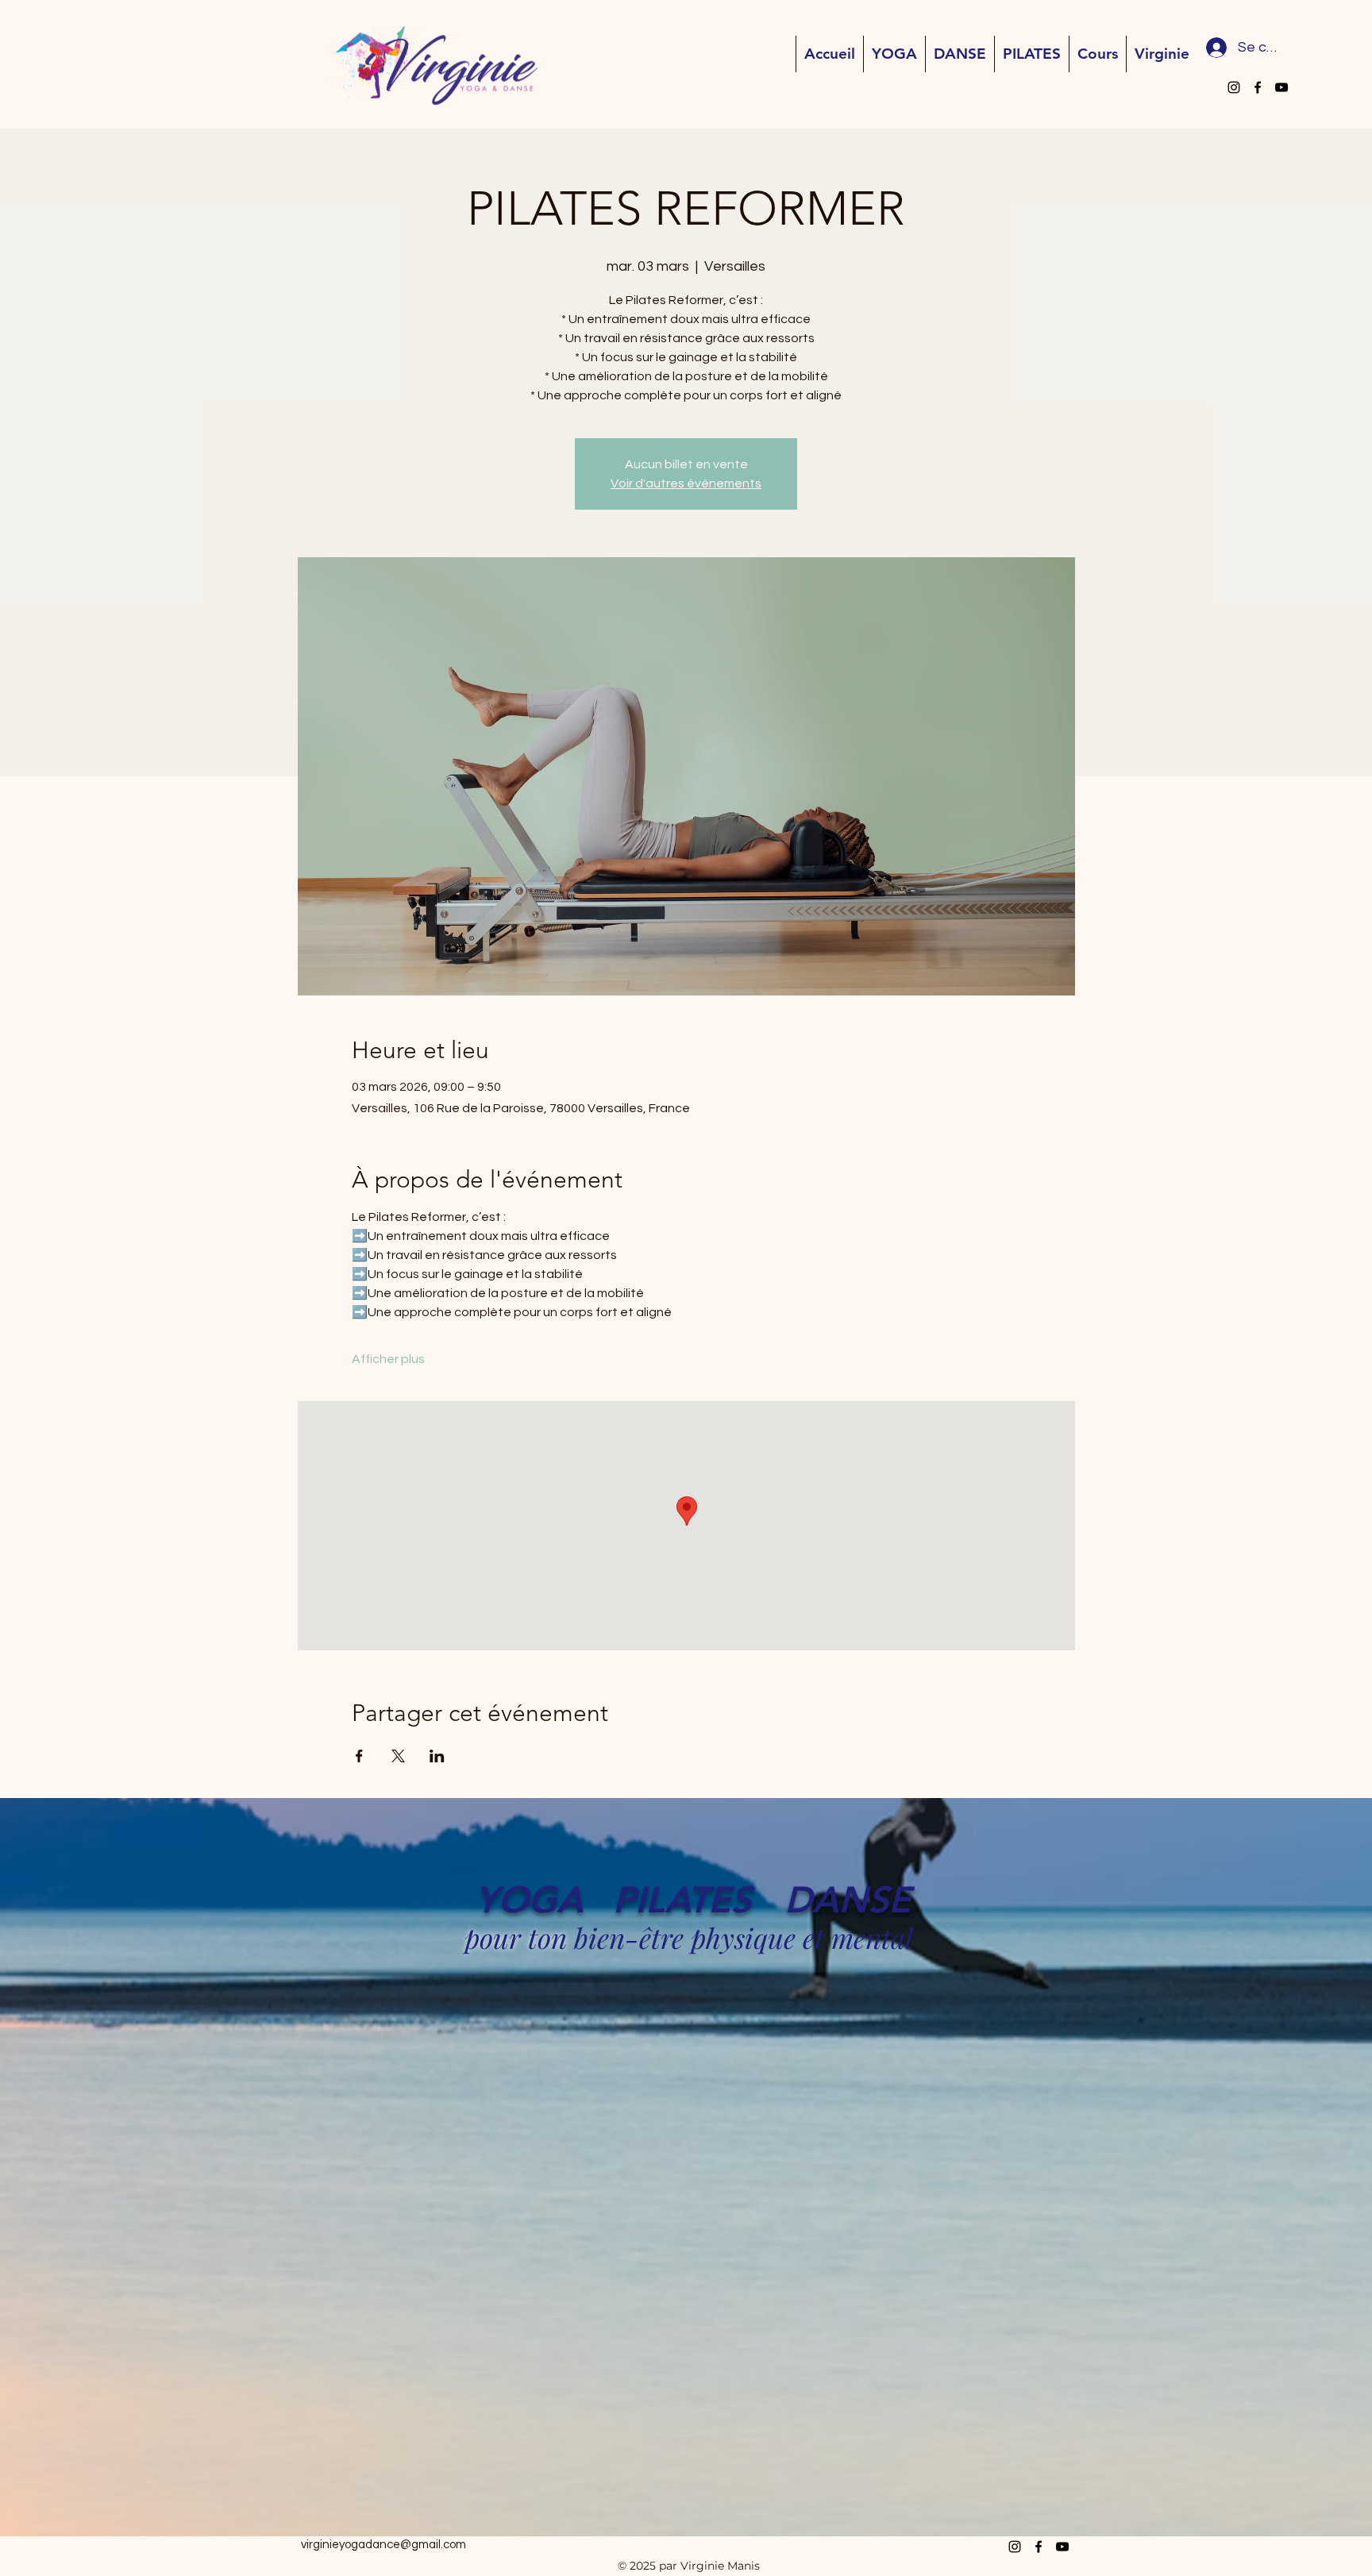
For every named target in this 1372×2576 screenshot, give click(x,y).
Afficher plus (388, 1359)
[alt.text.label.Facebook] (1258, 87)
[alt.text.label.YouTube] (1281, 87)
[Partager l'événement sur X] (398, 1756)
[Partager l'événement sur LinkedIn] (437, 1756)
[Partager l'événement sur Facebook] (359, 1756)
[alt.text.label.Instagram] (1234, 87)
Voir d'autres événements (686, 483)
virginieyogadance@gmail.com (383, 2545)
